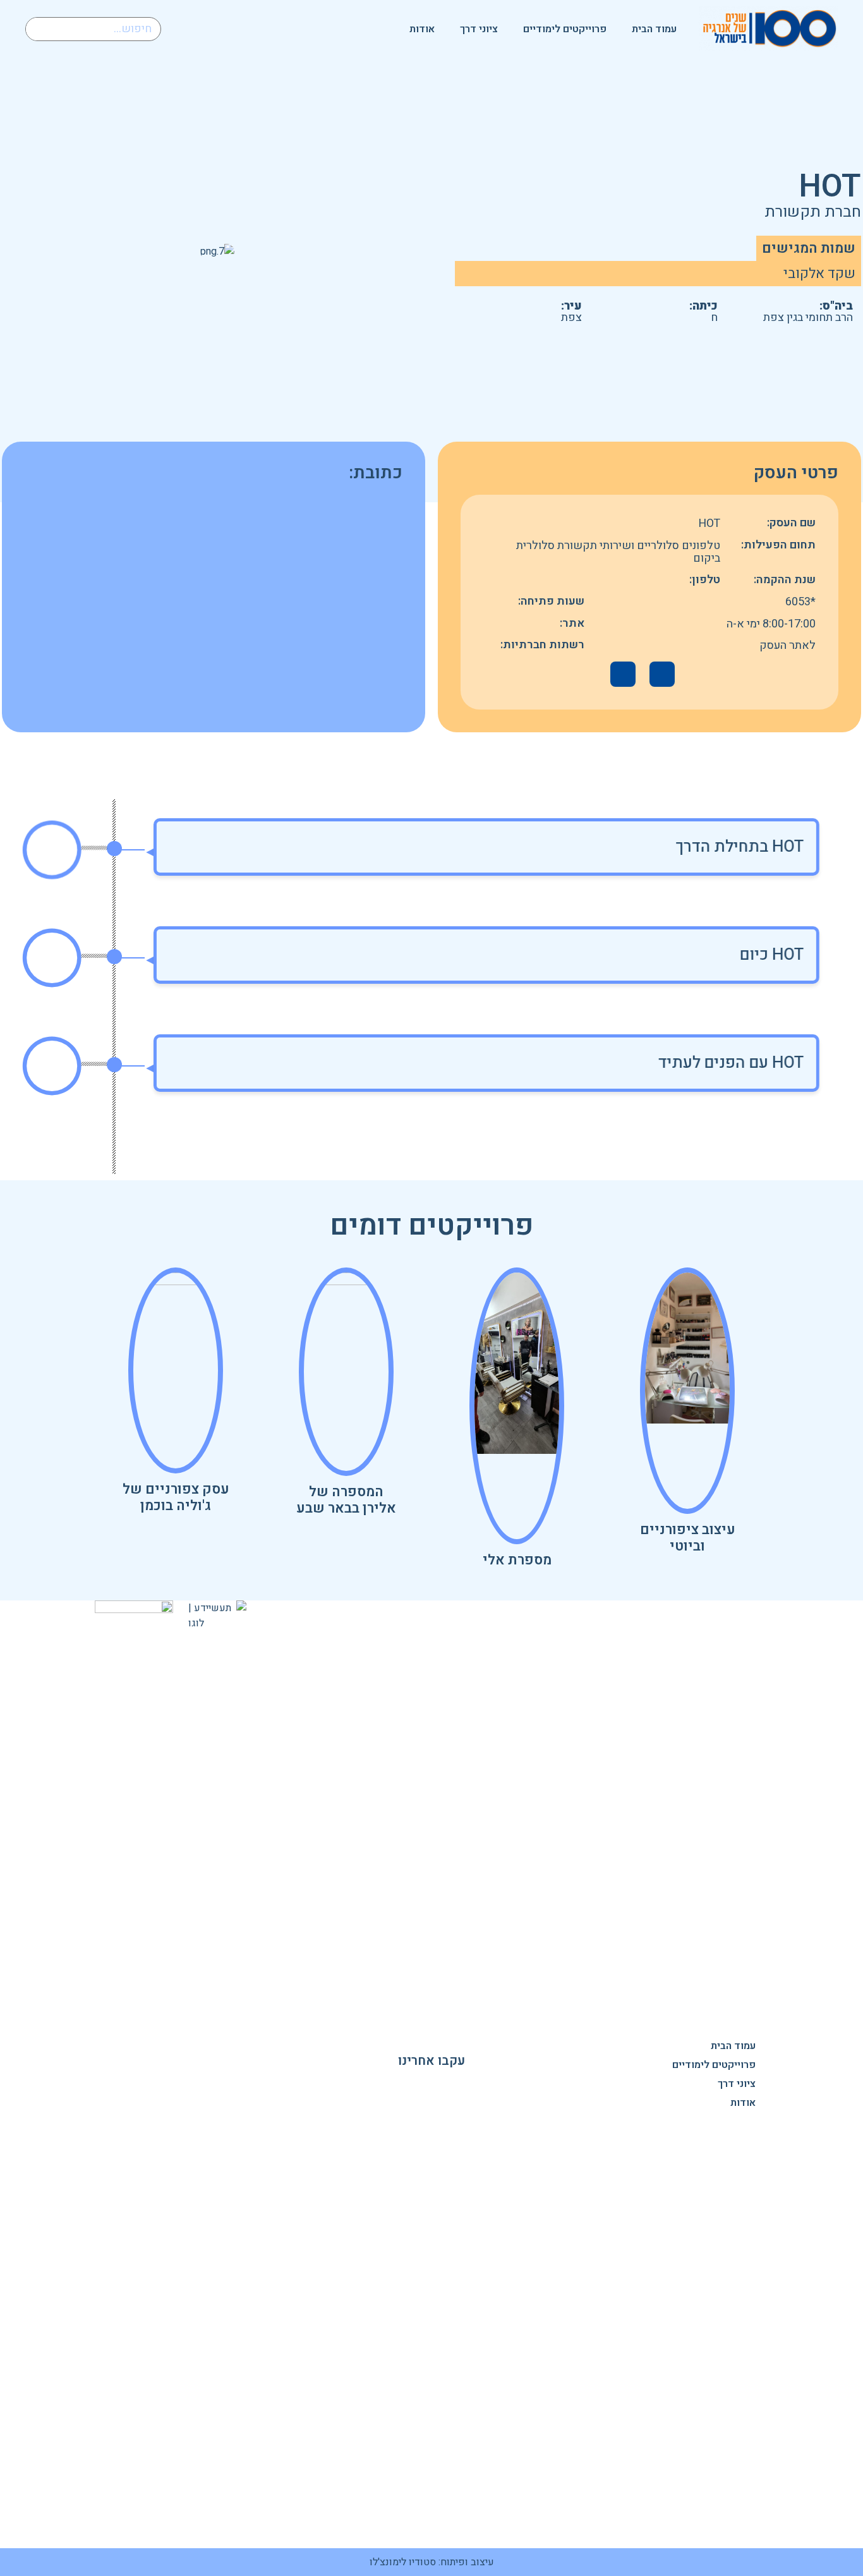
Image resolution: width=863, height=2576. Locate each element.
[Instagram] (431, 2083)
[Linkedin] (401, 2083)
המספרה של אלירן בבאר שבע (346, 1500)
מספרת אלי (517, 1560)
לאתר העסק (788, 645)
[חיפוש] (38, 29)
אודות (422, 29)
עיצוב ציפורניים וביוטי (688, 1538)
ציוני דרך (479, 29)
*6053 (800, 602)
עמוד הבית (654, 29)
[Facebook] (462, 2083)
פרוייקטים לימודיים (565, 29)
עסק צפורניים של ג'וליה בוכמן (176, 1497)
